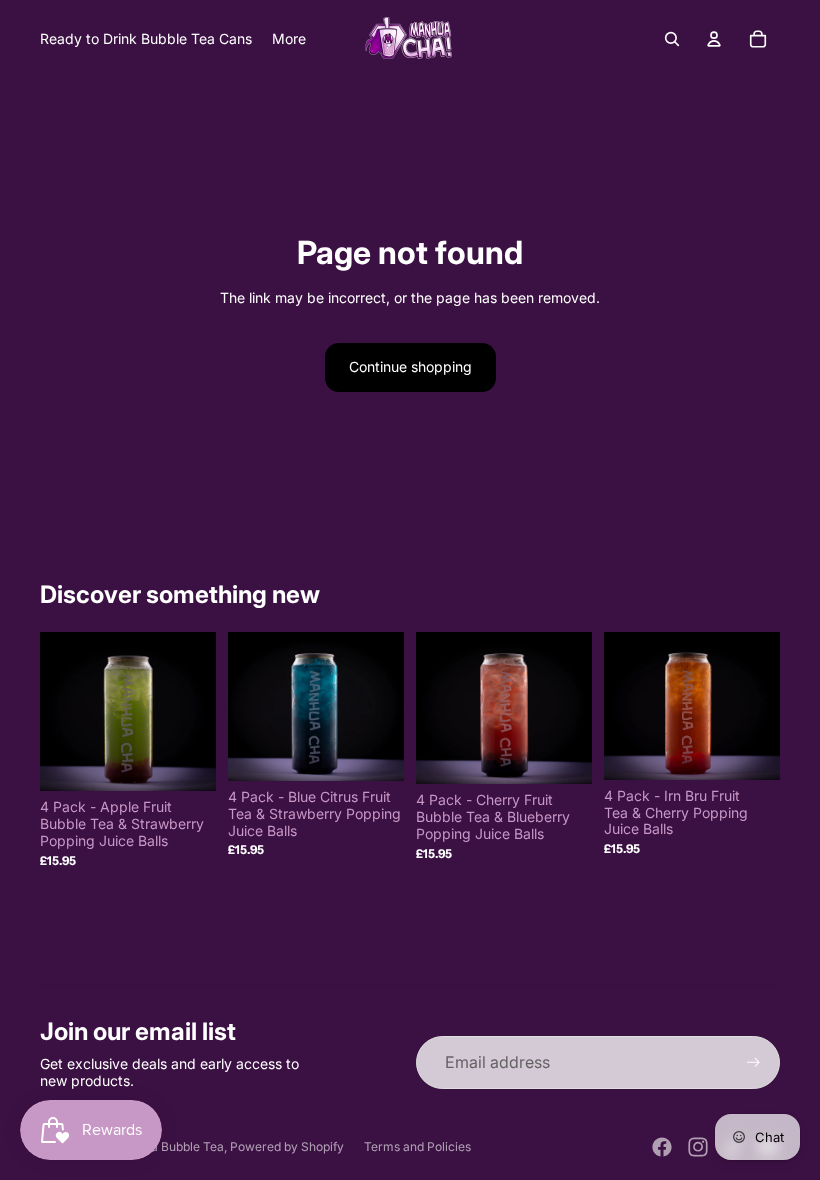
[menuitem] (289, 39)
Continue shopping (410, 366)
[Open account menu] (714, 39)
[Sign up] (753, 1062)
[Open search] (672, 39)
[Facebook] (662, 1147)
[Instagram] (698, 1147)
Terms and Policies (417, 1146)
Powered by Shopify (287, 1146)
